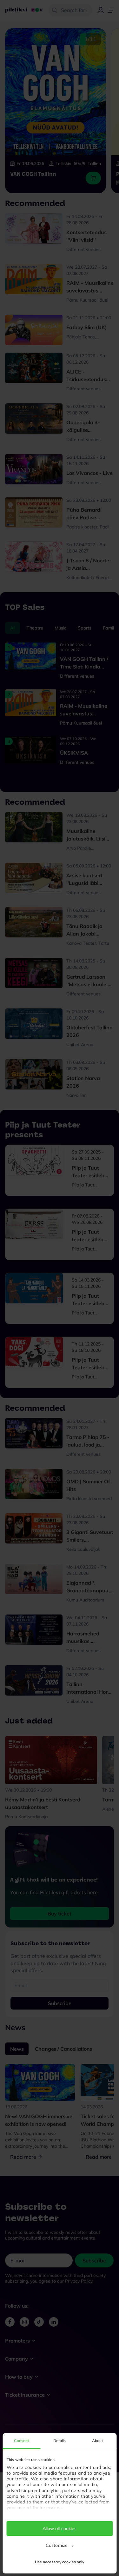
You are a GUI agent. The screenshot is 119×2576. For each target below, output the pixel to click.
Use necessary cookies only (60, 2562)
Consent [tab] (21, 2441)
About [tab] (98, 2441)
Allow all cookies (60, 2528)
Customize (57, 2545)
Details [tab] (60, 2441)
